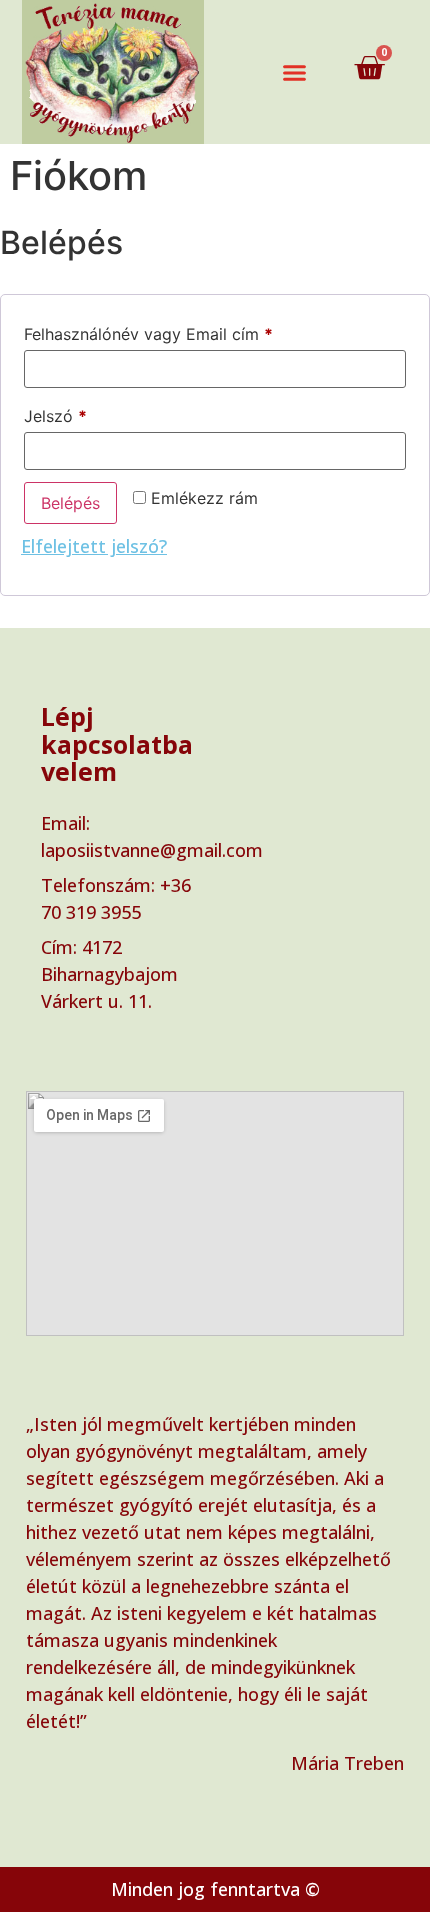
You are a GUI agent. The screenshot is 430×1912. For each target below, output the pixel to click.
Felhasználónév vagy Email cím (181, 331)
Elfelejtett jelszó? (94, 546)
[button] (295, 72)
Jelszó (88, 413)
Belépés (70, 503)
